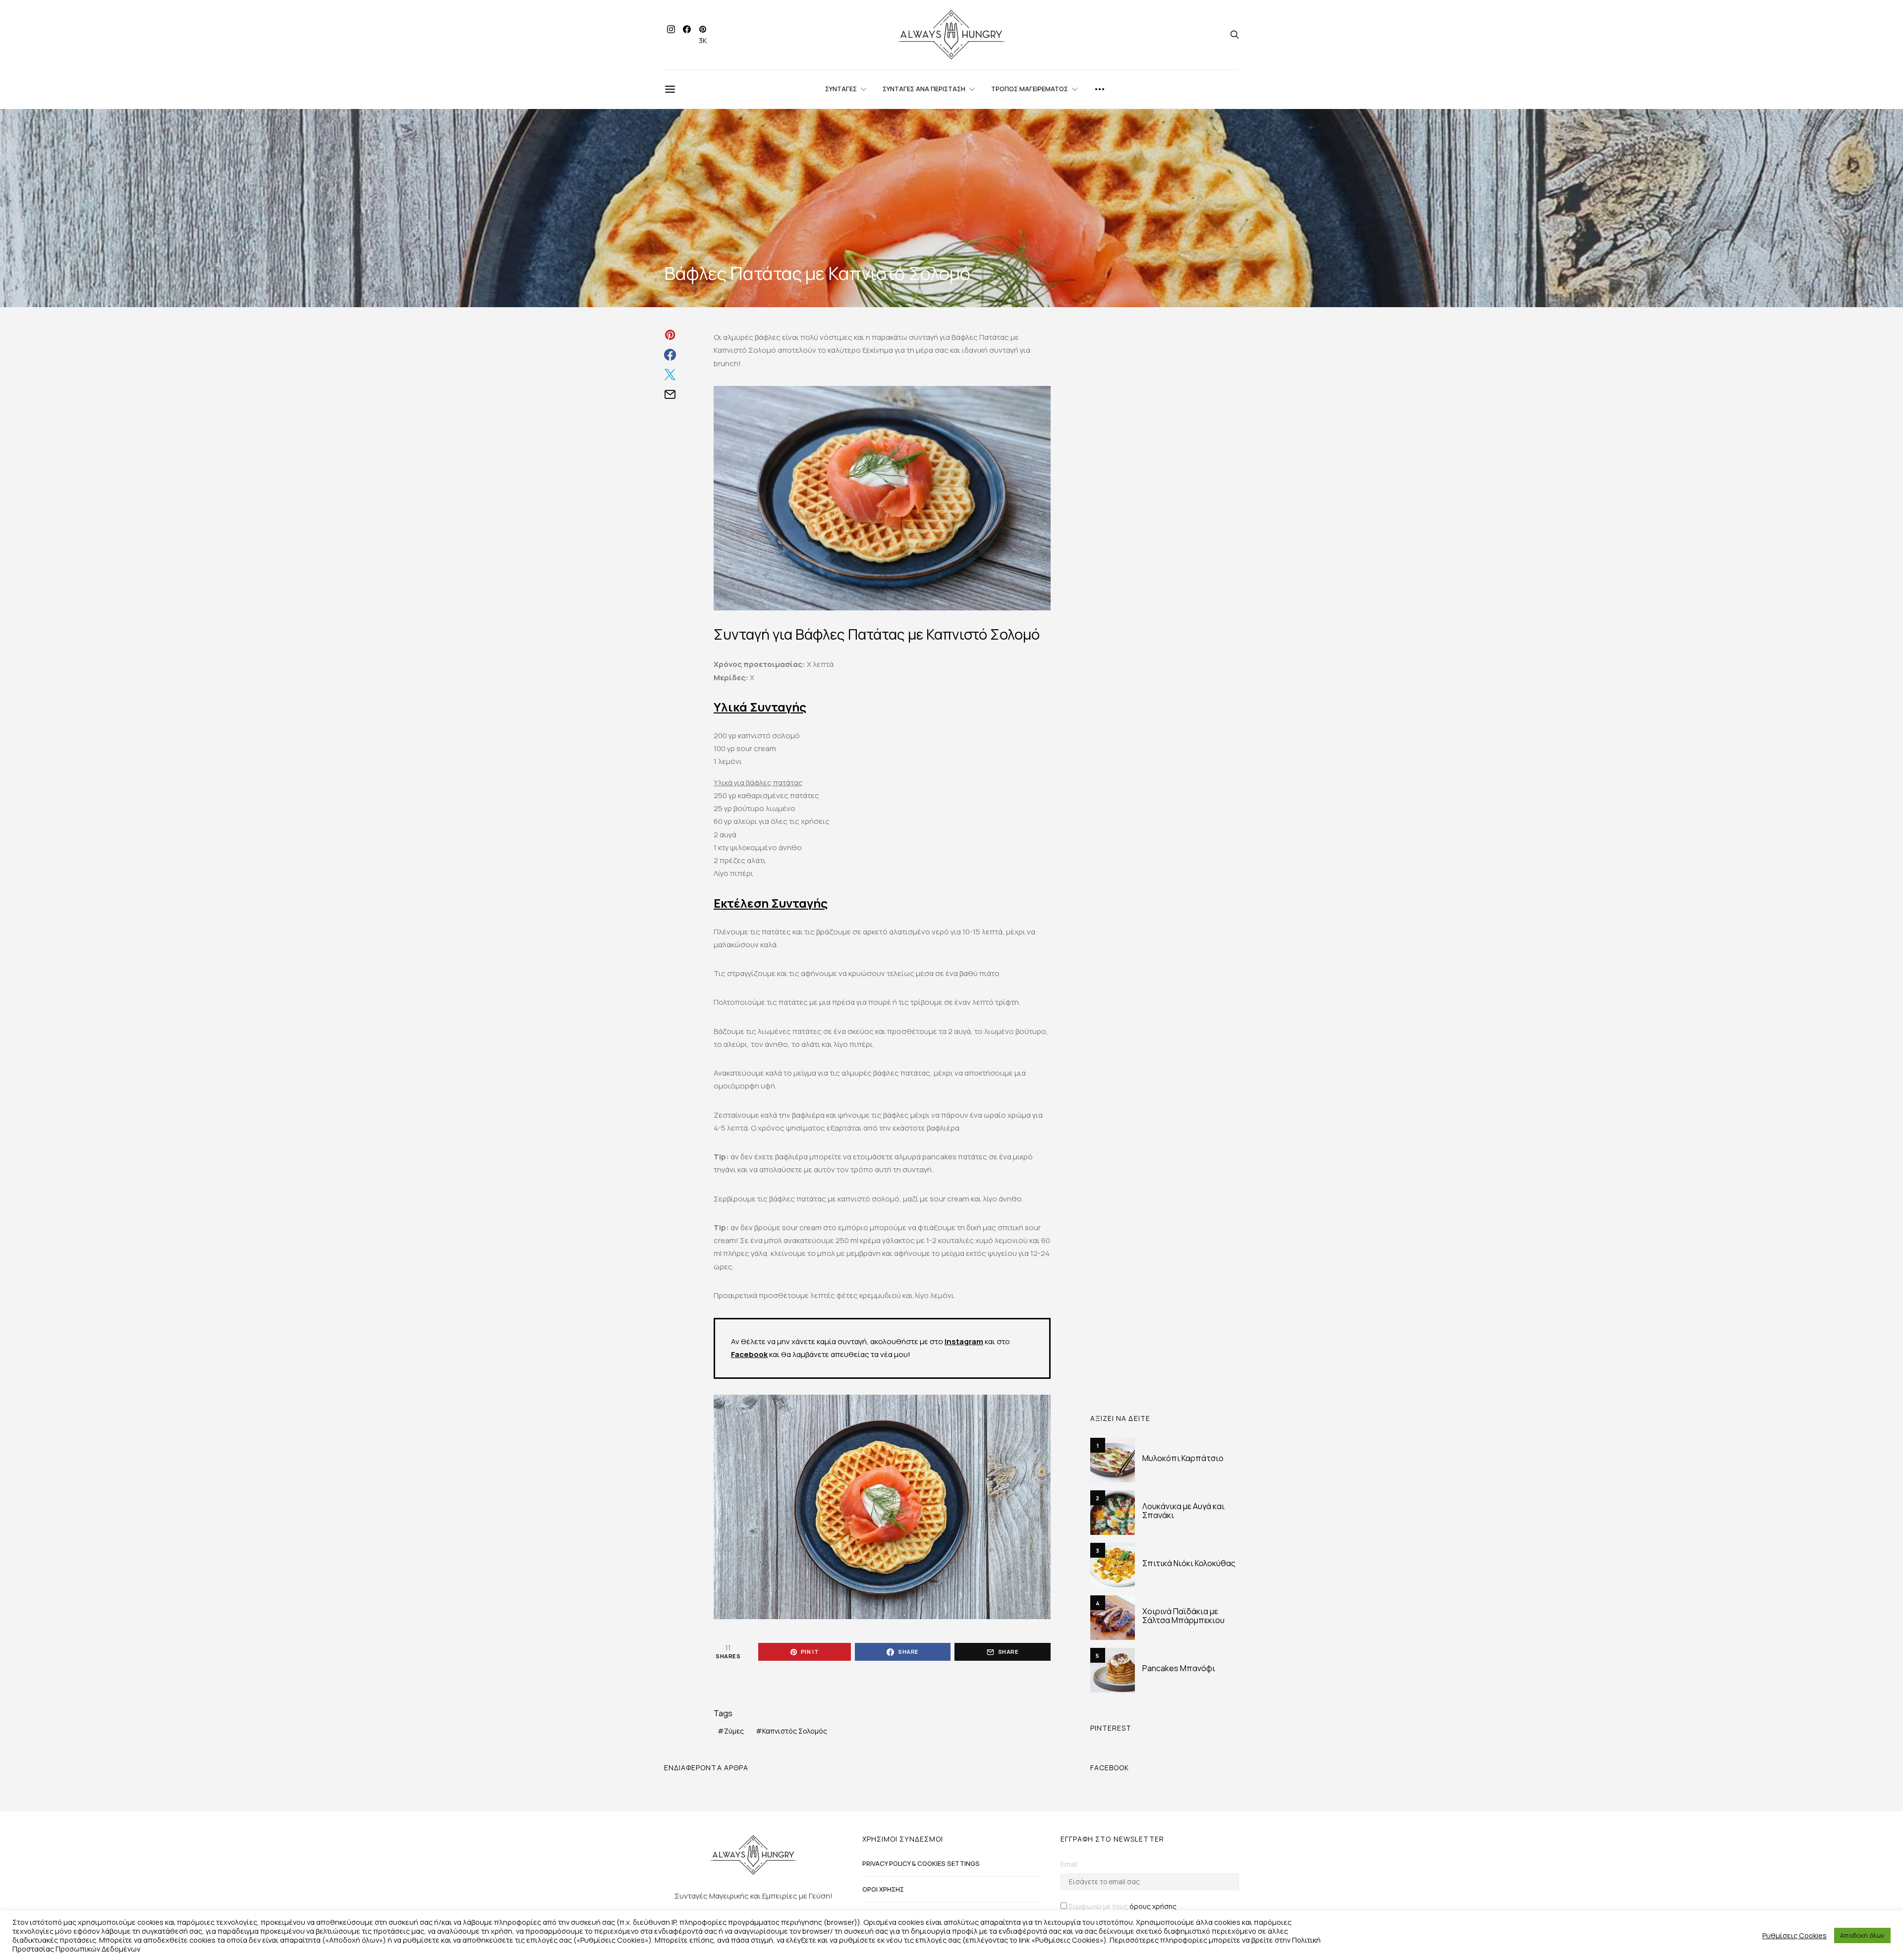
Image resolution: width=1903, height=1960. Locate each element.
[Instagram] (671, 35)
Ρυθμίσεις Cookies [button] (1794, 1935)
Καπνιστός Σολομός (795, 1731)
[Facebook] (687, 35)
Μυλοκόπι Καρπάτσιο (1183, 1458)
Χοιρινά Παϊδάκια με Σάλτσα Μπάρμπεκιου (1183, 1616)
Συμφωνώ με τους (1122, 1906)
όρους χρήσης (1153, 1906)
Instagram (964, 1341)
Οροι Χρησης (883, 1889)
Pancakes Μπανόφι (1179, 1668)
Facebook (749, 1354)
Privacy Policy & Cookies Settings (921, 1863)
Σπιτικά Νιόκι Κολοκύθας (1189, 1563)
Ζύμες (734, 1731)
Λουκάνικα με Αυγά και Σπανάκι (1183, 1511)
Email (1069, 1864)
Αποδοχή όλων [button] (1862, 1935)
